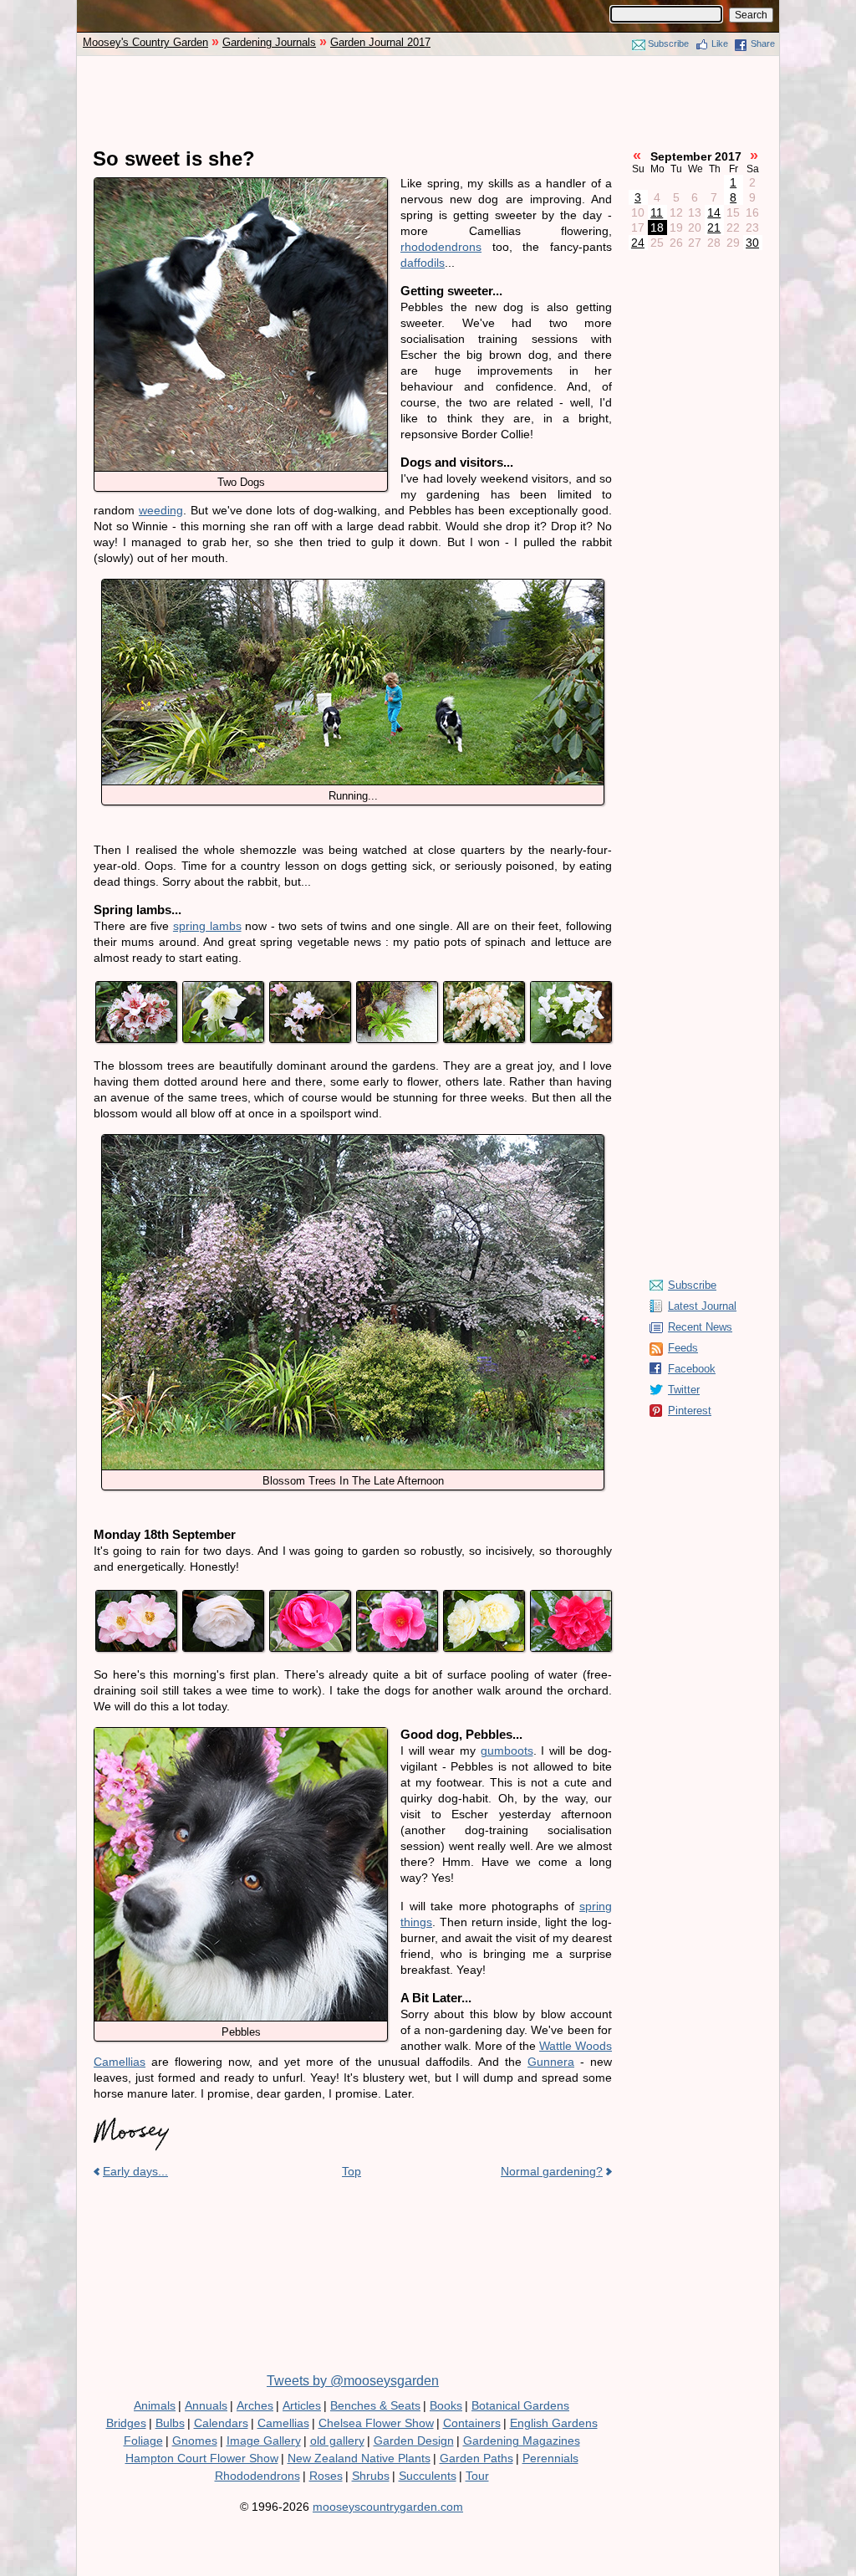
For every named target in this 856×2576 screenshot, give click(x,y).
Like (720, 43)
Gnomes (195, 2441)
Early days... (135, 2171)
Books (446, 2405)
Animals (155, 2405)
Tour (477, 2476)
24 (638, 243)
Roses (326, 2476)
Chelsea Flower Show (376, 2423)
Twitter (684, 1390)
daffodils (423, 263)
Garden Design (414, 2441)
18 (657, 227)
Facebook (692, 1369)
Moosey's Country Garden (145, 42)
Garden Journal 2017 (380, 42)
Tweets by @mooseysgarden (353, 2381)
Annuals (206, 2405)
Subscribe (668, 43)
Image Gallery (264, 2441)
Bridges (126, 2423)
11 (657, 212)
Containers (472, 2423)
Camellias (283, 2423)
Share (763, 43)
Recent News (700, 1327)
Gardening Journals (269, 42)
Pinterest (690, 1411)
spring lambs (207, 926)
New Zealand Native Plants (359, 2458)
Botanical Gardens (520, 2405)
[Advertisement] (428, 102)
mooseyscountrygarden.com (388, 2507)
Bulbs (170, 2423)
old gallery (337, 2441)
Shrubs (371, 2476)
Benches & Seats (375, 2405)
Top (352, 2171)
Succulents (428, 2476)
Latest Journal (702, 1306)
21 (714, 227)
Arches (255, 2405)
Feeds (683, 1348)
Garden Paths (476, 2458)
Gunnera (551, 2062)
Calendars (221, 2423)
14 (714, 212)
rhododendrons (441, 247)
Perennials (550, 2458)
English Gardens (554, 2423)
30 (752, 243)
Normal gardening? (552, 2171)
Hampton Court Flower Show (202, 2458)
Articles (302, 2405)
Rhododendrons (257, 2476)
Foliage (143, 2441)
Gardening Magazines (522, 2441)
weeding (161, 510)
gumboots (507, 1751)
